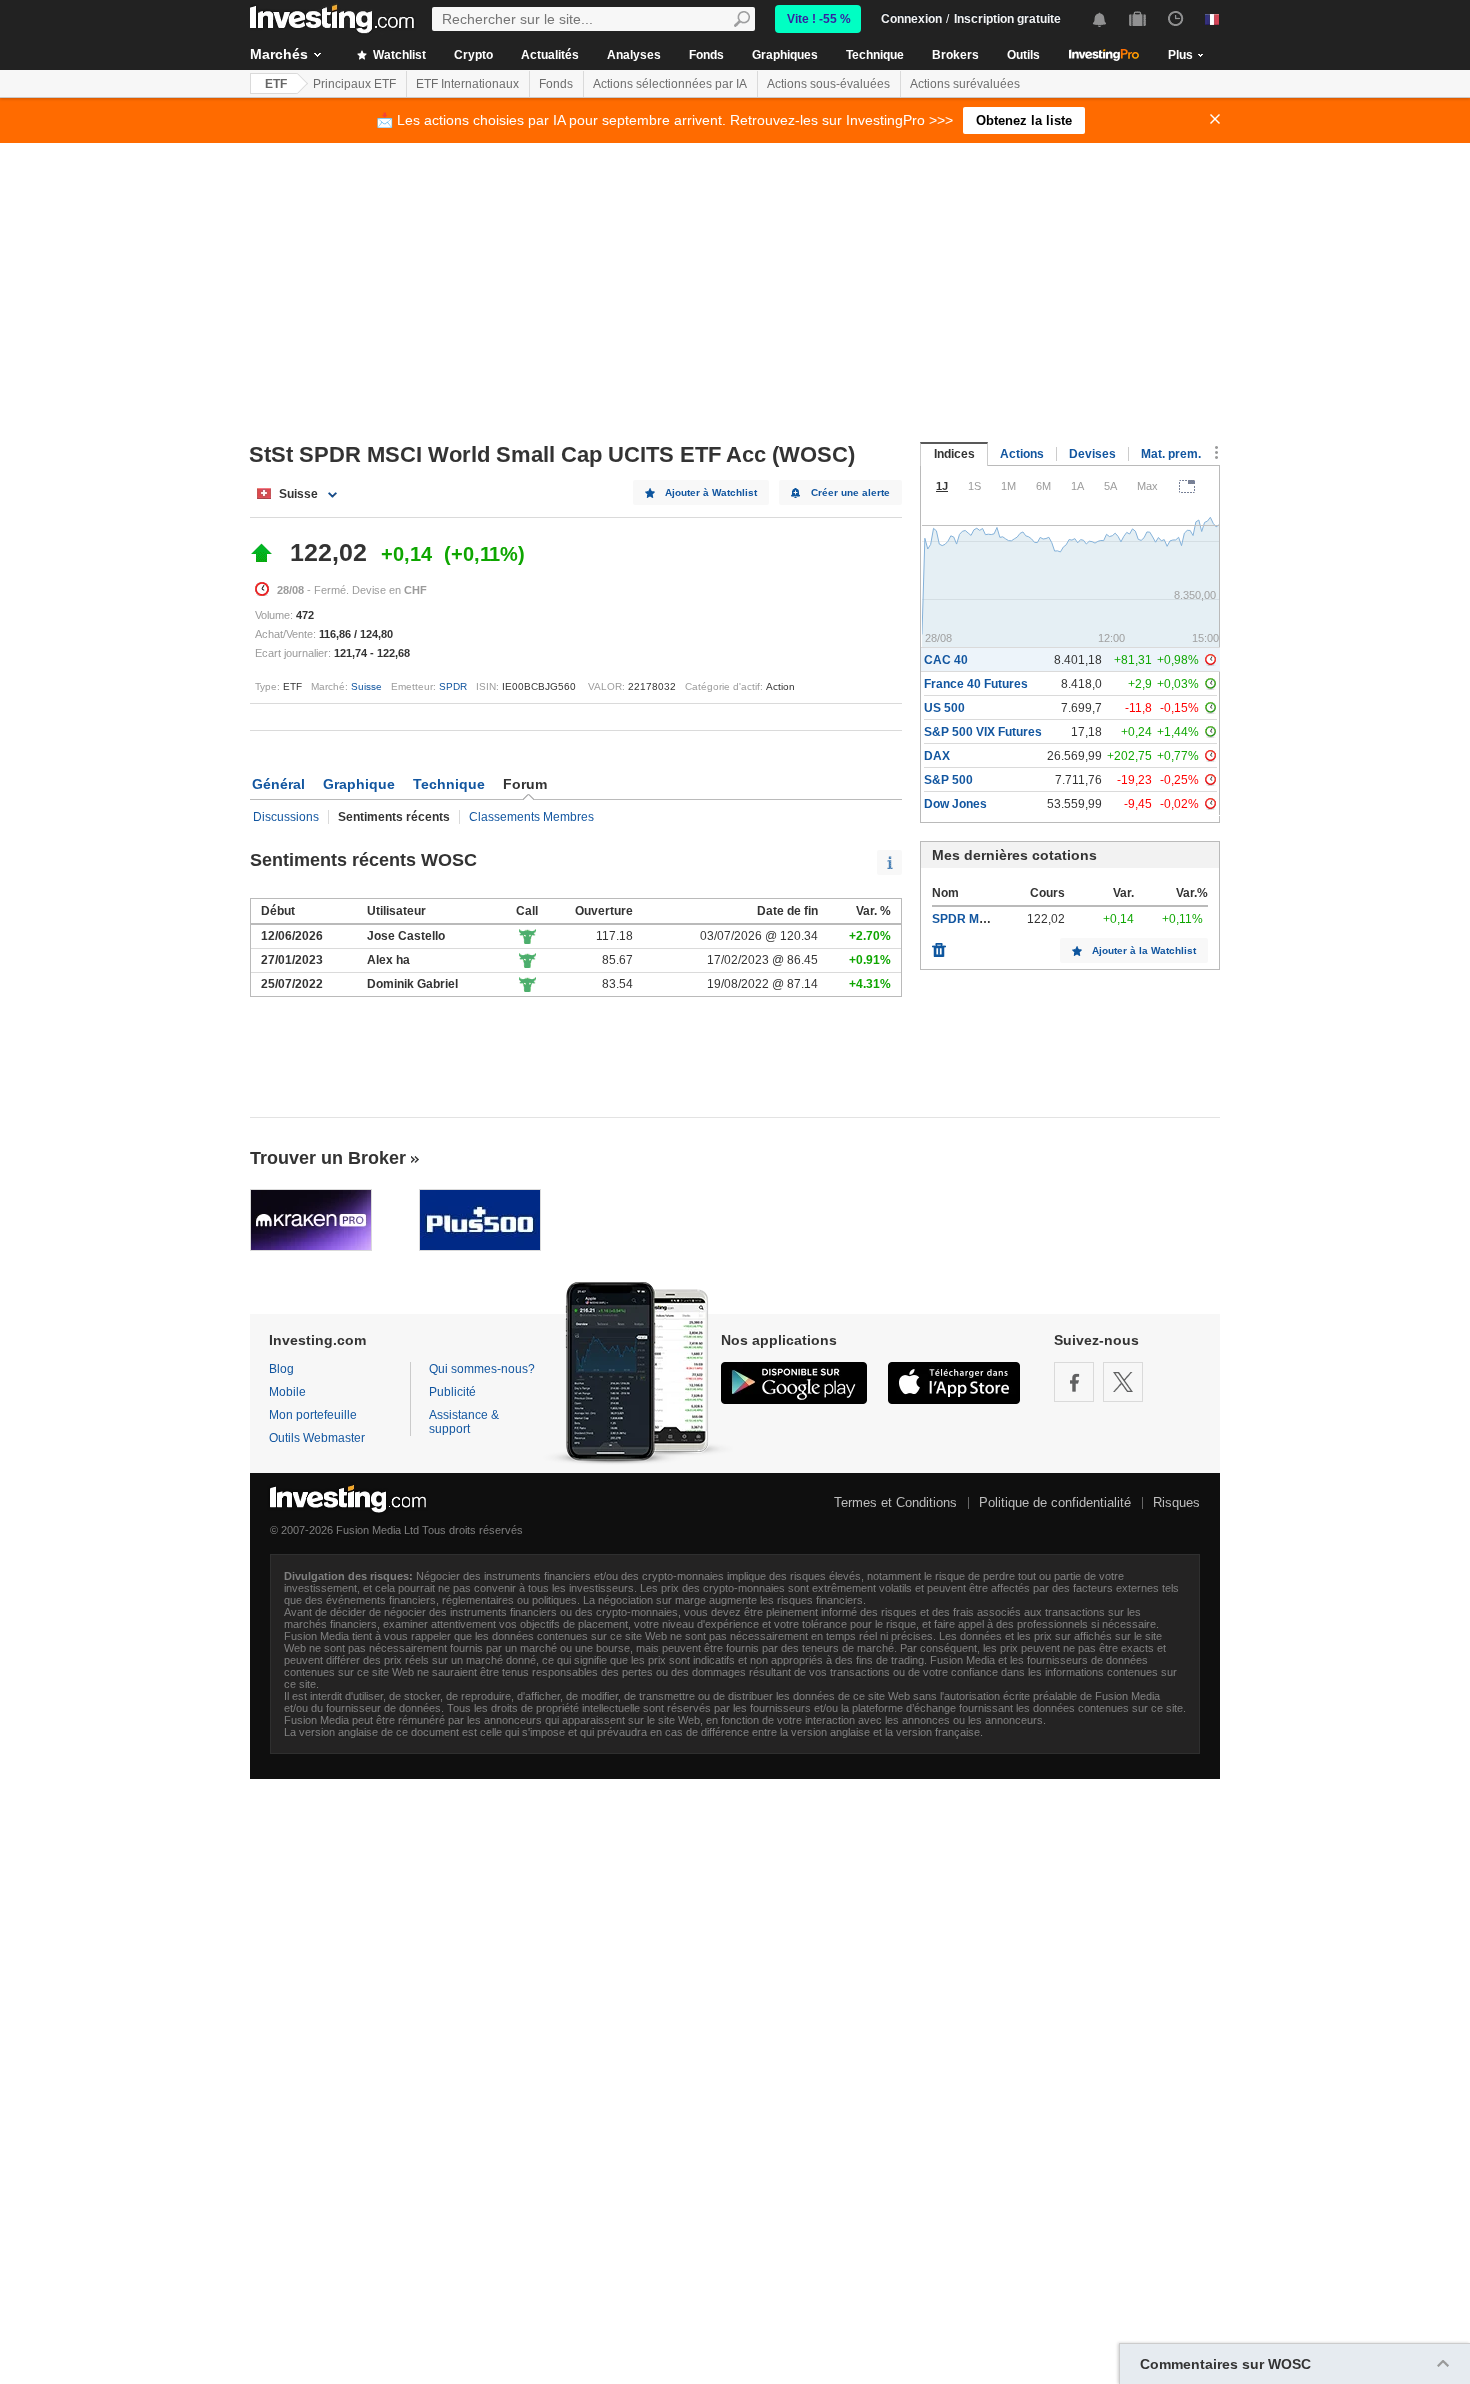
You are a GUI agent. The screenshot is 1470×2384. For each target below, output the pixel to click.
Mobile (287, 1392)
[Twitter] (1123, 1382)
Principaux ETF (354, 84)
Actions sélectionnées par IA (670, 84)
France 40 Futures (976, 684)
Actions (1022, 454)
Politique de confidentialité (1055, 1502)
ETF (276, 84)
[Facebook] (1074, 1382)
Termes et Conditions (895, 1502)
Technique (875, 55)
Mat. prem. (1171, 454)
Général (278, 784)
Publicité (452, 1392)
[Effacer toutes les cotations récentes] (939, 945)
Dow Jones (955, 804)
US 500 (944, 708)
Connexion (911, 19)
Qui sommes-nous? (482, 1369)
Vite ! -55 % (819, 19)
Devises (1092, 454)
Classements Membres (531, 817)
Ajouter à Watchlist (711, 492)
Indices (954, 454)
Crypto (473, 55)
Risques (1176, 1502)
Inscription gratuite (1007, 19)
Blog (281, 1369)
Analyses (634, 55)
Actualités (550, 55)
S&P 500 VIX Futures (983, 732)
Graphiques (785, 55)
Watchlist (398, 55)
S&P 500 (948, 780)
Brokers (955, 55)
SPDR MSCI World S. (990, 919)
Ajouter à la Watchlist (1144, 950)
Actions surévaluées (965, 84)
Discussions (286, 817)
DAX (937, 756)
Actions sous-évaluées (828, 84)
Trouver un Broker (328, 1158)
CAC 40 (946, 660)
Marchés (279, 54)
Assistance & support (464, 1422)
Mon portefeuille (313, 1415)
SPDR (453, 686)
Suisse (366, 686)
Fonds (706, 55)
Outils (1023, 55)
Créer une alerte (850, 492)
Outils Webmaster (317, 1438)
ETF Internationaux (467, 84)
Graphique (359, 784)
